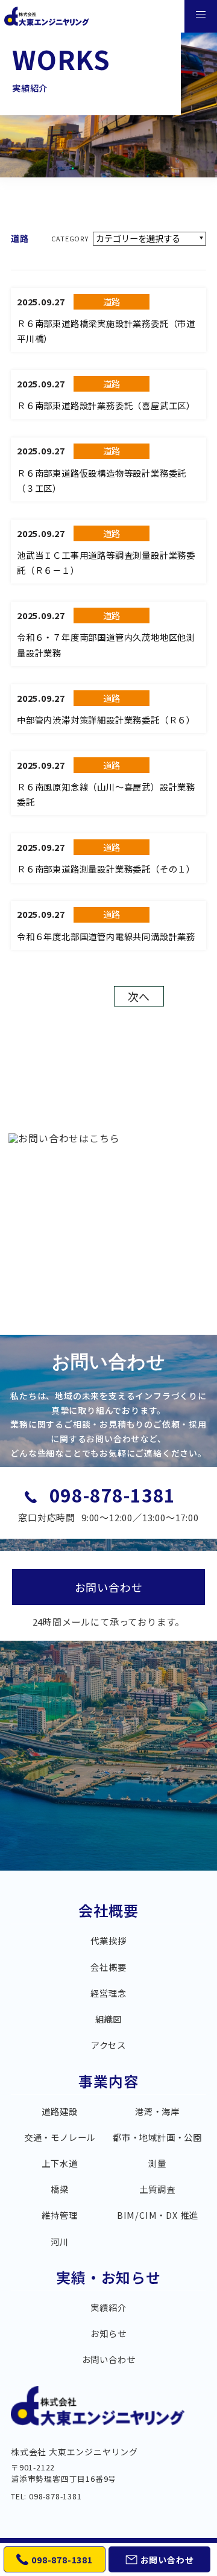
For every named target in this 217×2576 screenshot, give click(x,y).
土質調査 (157, 2189)
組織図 (108, 2019)
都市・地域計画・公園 (157, 2137)
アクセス (108, 2045)
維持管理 (59, 2215)
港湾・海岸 (157, 2111)
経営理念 (108, 1993)
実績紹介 (108, 2307)
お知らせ (108, 2333)
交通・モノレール (60, 2137)
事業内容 (108, 2083)
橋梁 (60, 2189)
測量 (157, 2163)
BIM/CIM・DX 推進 (157, 2215)
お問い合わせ (109, 2359)
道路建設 (59, 2111)
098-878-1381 (113, 1495)
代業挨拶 (108, 1941)
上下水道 (59, 2163)
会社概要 (108, 1912)
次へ (139, 996)
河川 (60, 2242)
